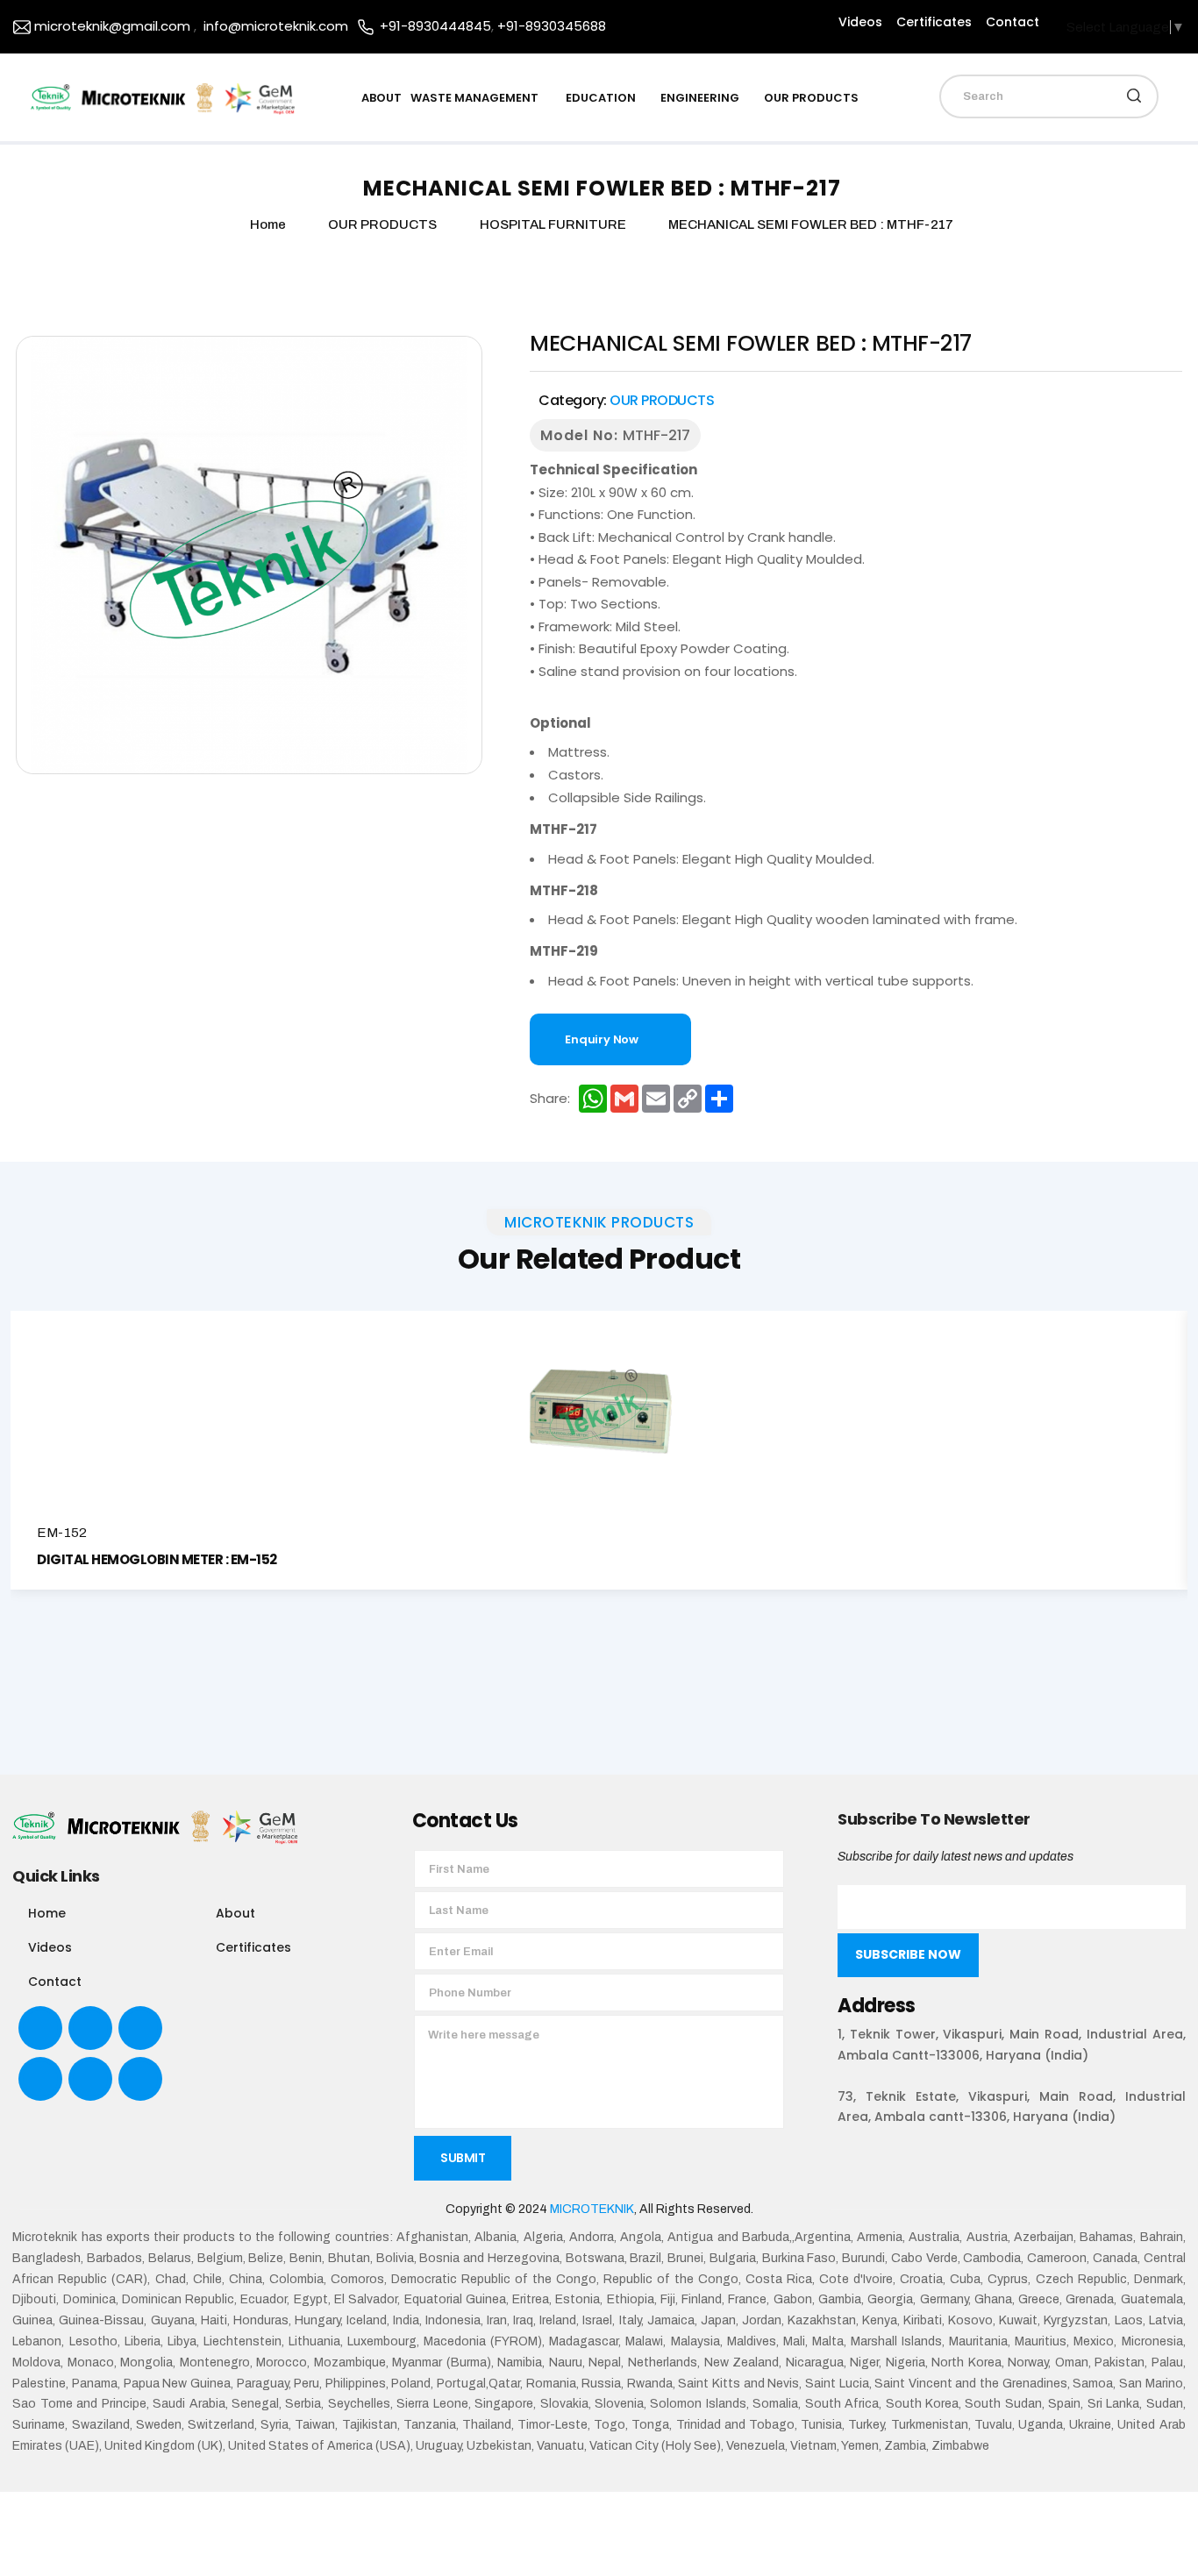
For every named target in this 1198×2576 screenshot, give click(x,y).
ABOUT (382, 98)
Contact (1013, 22)
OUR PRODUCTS (811, 98)
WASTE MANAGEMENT (476, 98)
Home (47, 1913)
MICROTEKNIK (592, 2209)
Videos (860, 22)
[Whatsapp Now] (1170, 2533)
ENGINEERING (700, 98)
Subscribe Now (908, 1954)
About (235, 1913)
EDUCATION (601, 98)
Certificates (934, 22)
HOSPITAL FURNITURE (554, 224)
